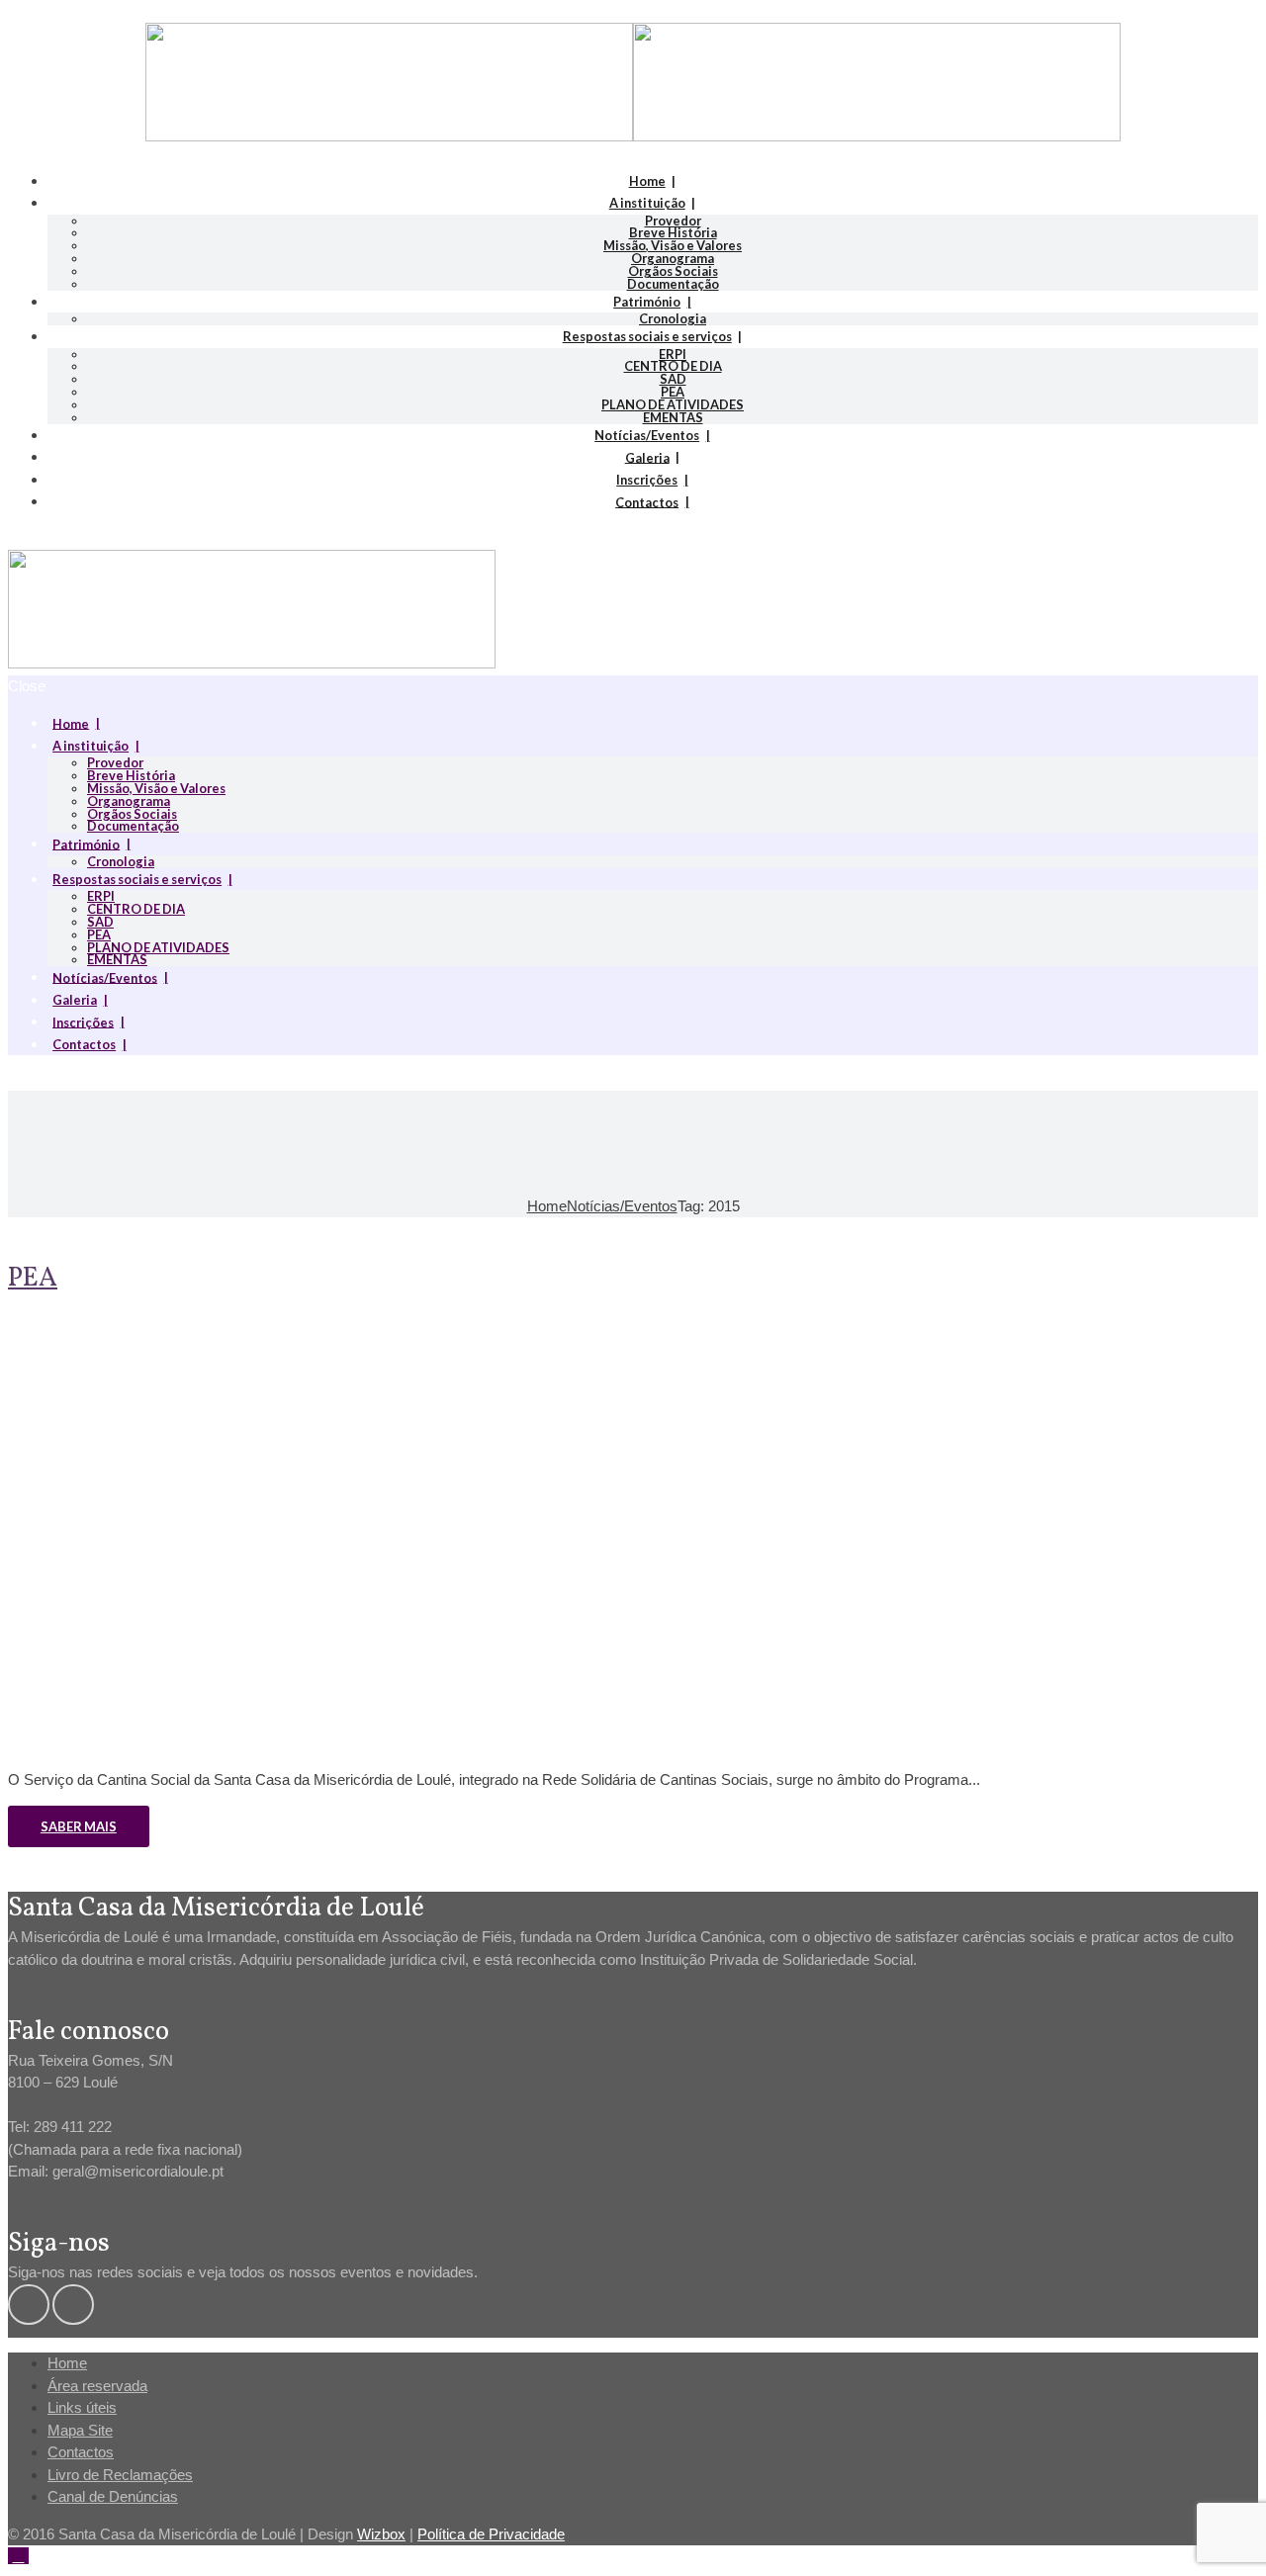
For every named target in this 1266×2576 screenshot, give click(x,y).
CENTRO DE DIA (673, 366)
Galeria (647, 457)
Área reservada (97, 2386)
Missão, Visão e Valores (673, 245)
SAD (673, 379)
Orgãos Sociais (673, 271)
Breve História (673, 232)
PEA (673, 392)
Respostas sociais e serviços (647, 336)
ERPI (673, 354)
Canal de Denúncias (113, 2496)
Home (647, 181)
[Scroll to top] (18, 2556)
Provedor (673, 221)
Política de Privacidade (491, 2534)
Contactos (647, 501)
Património (647, 302)
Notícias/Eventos (647, 435)
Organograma (673, 258)
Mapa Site (80, 2430)
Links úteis (82, 2407)
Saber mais (79, 1826)
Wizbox (381, 2534)
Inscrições (647, 480)
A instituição (647, 203)
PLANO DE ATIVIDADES (673, 404)
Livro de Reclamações (120, 2475)
